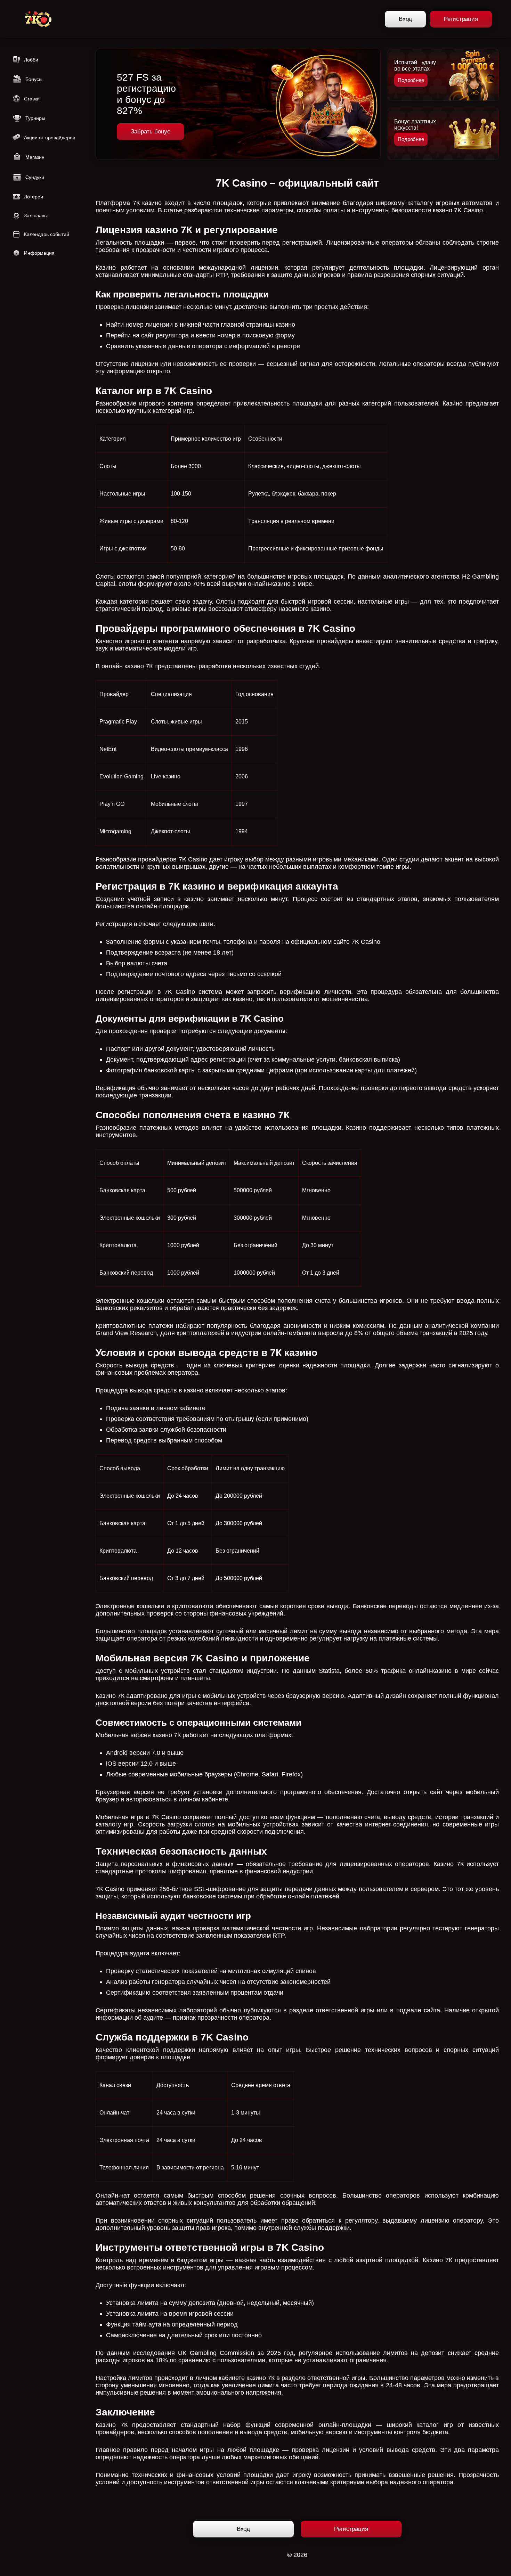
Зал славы (36, 215)
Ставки (32, 99)
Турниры (35, 118)
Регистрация (461, 19)
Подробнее (411, 80)
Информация (39, 253)
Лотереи (34, 197)
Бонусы (34, 79)
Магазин (35, 157)
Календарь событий (47, 234)
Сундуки (35, 177)
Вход (405, 19)
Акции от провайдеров (50, 138)
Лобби (31, 60)
